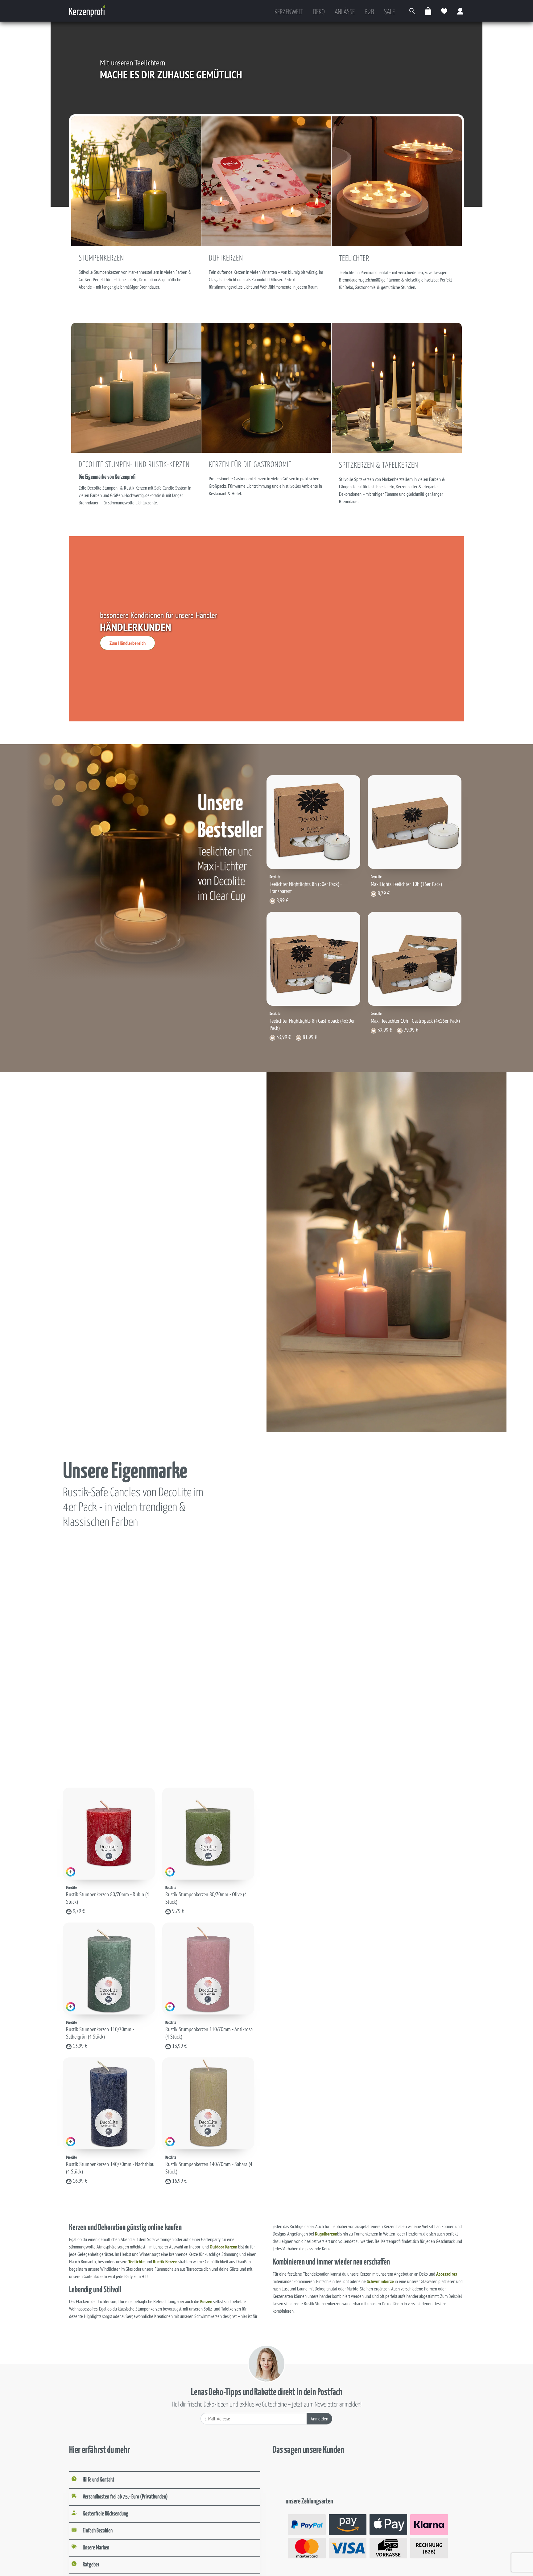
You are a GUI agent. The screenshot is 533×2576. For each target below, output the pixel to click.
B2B (369, 12)
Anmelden (319, 2419)
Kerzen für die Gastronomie (250, 465)
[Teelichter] (397, 181)
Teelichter (354, 259)
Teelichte (136, 2261)
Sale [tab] (389, 12)
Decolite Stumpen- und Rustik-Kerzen (134, 465)
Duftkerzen (226, 258)
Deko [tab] (319, 12)
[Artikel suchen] (412, 11)
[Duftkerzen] (266, 181)
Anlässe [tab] (345, 12)
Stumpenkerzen (101, 258)
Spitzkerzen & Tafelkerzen (379, 466)
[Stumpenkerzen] (136, 181)
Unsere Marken (96, 2548)
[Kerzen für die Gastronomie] (266, 387)
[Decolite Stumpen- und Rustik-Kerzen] (136, 387)
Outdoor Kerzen (223, 2247)
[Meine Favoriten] (444, 11)
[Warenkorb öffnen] (428, 11)
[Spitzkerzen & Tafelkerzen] (397, 387)
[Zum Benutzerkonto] (461, 11)
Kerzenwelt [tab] (289, 12)
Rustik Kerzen (165, 2261)
